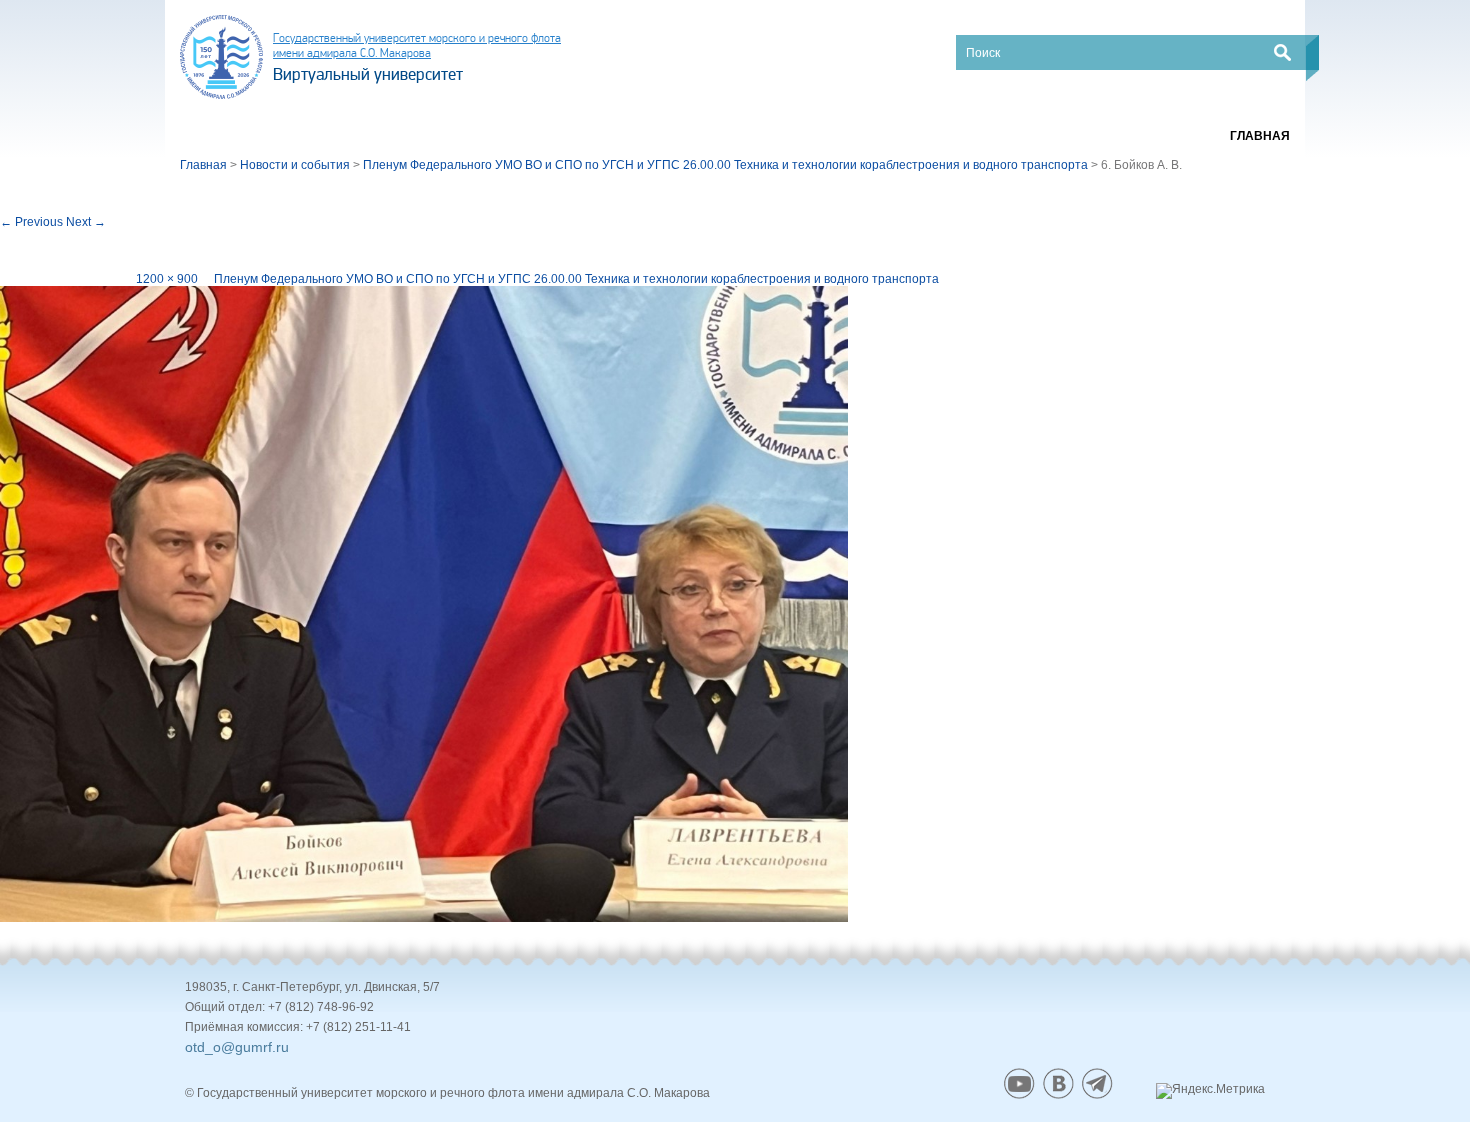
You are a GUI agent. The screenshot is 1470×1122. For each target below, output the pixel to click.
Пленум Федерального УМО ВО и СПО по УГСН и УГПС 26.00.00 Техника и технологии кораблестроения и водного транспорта (576, 279)
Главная (1260, 136)
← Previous (31, 222)
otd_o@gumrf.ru (237, 1047)
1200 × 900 (167, 279)
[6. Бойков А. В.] (424, 604)
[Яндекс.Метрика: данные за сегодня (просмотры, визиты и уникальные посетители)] (1210, 1091)
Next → (86, 222)
